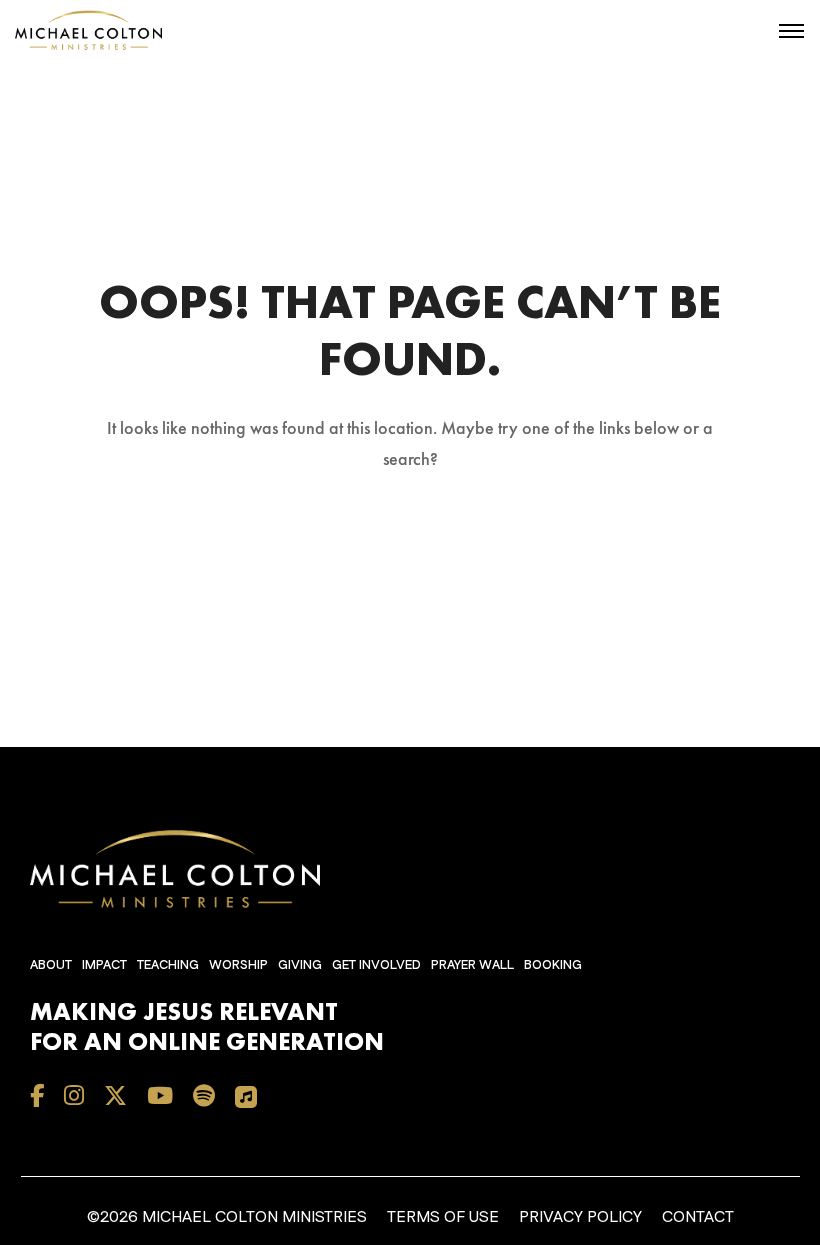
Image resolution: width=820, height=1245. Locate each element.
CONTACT (698, 1217)
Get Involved (376, 965)
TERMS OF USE (443, 1217)
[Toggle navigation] (791, 31)
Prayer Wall (472, 965)
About (51, 965)
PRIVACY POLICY (580, 1217)
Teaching (168, 965)
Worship (238, 965)
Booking (553, 965)
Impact (104, 965)
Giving (300, 965)
